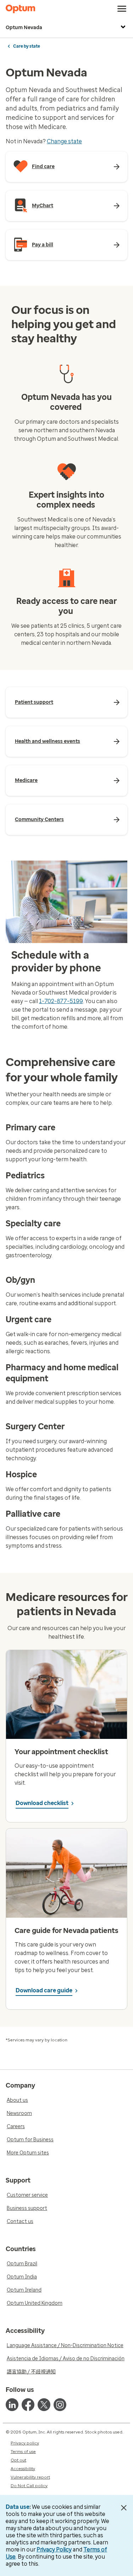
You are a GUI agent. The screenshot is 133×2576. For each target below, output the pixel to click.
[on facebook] (28, 2405)
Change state (64, 141)
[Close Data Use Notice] (124, 2508)
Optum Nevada (24, 28)
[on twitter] (44, 2405)
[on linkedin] (12, 2405)
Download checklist (42, 1803)
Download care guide (44, 1990)
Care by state (27, 46)
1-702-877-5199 (61, 1001)
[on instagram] (60, 2405)
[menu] (122, 9)
